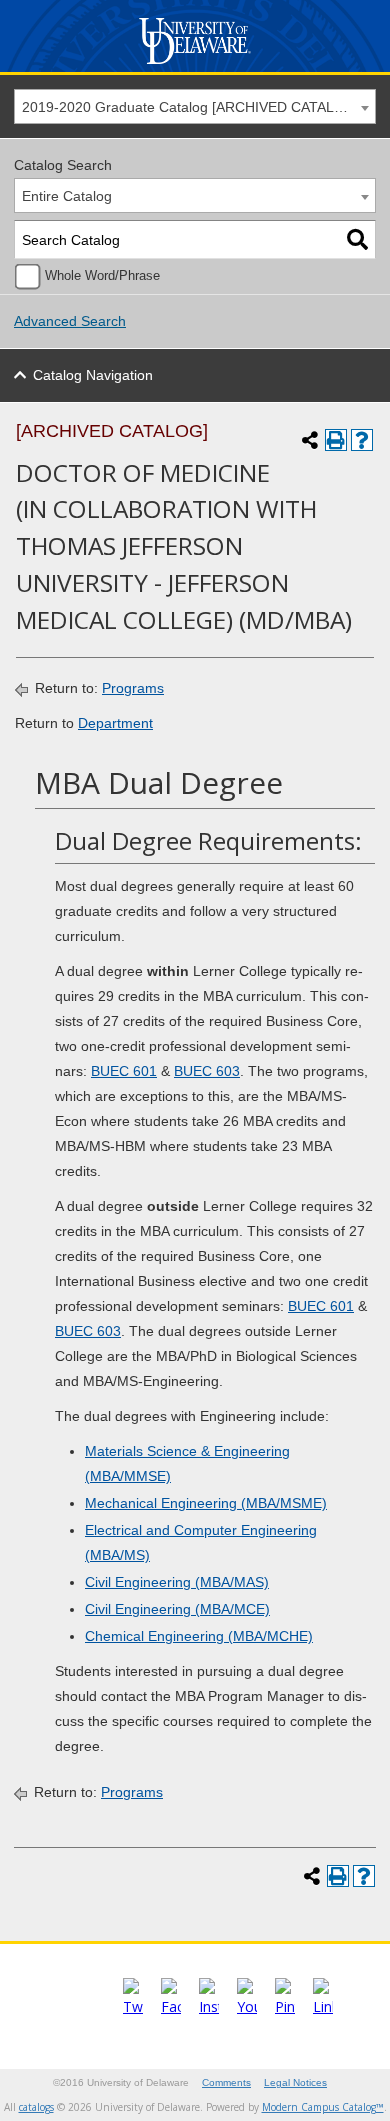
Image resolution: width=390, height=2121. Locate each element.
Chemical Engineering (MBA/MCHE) (199, 1636)
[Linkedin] (323, 2006)
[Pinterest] (285, 2006)
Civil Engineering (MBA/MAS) (177, 1582)
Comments (226, 2082)
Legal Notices (295, 2082)
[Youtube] (247, 2006)
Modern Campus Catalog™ (323, 2107)
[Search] (357, 239)
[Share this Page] (310, 440)
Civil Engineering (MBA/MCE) (177, 1609)
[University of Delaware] (194, 64)
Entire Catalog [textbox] (67, 196)
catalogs (36, 2107)
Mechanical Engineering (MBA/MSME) (206, 1503)
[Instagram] (209, 2006)
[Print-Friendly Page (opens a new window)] (336, 440)
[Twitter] (133, 2006)
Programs (133, 688)
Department (115, 723)
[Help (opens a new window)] (362, 440)
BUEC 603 (207, 1071)
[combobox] (195, 106)
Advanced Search (70, 321)
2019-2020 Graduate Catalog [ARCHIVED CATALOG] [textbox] (191, 107)
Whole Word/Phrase (102, 276)
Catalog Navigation (93, 375)
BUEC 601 (124, 1071)
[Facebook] (171, 2006)
